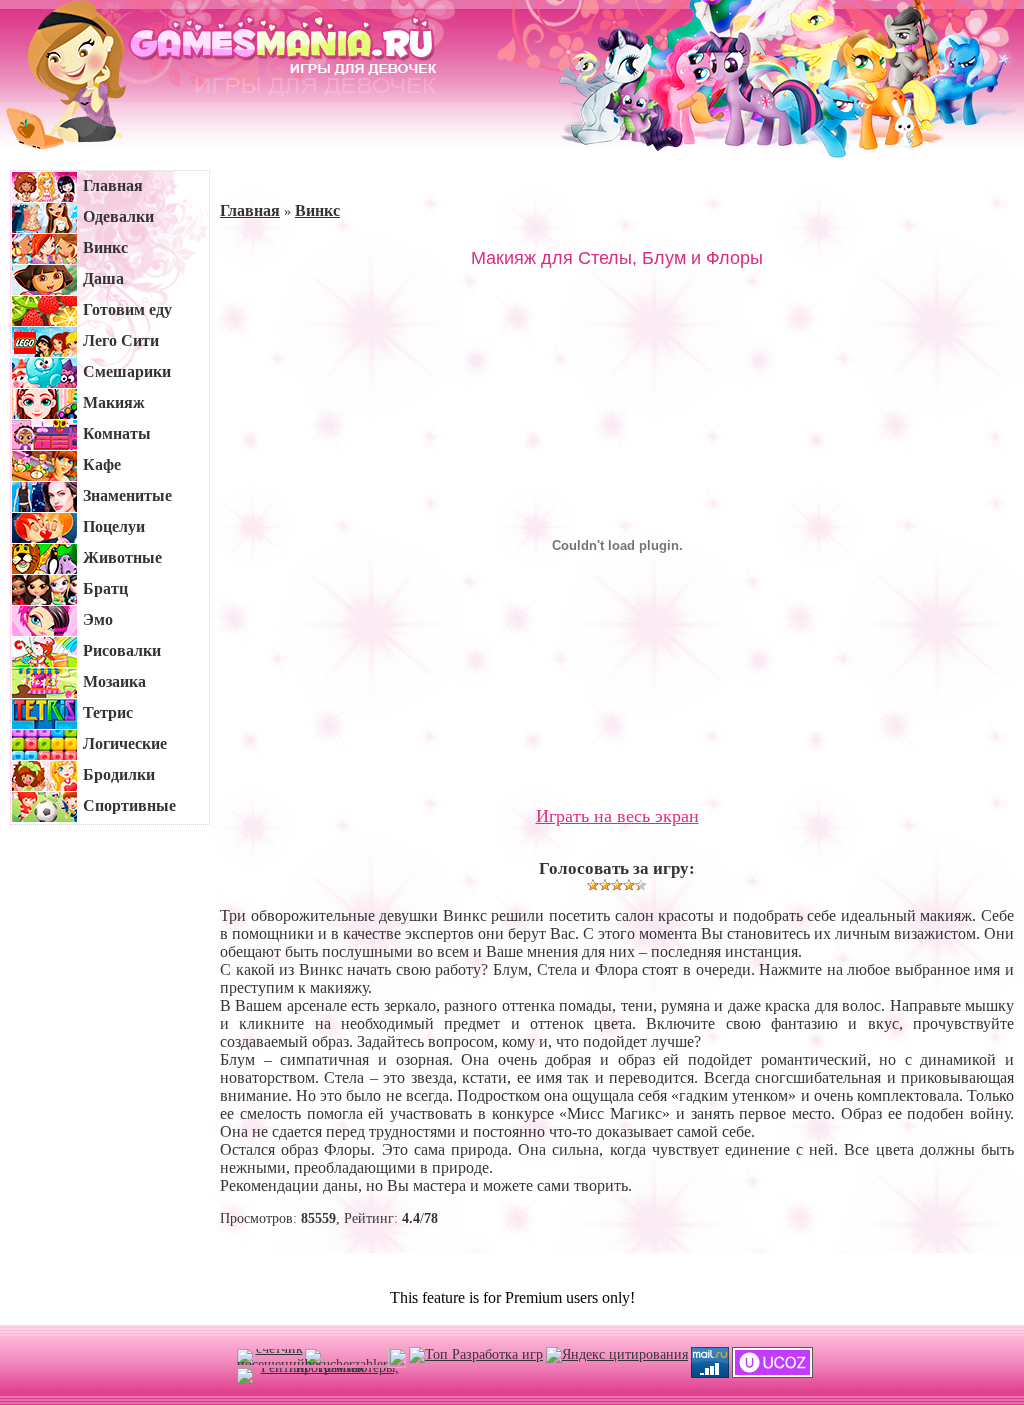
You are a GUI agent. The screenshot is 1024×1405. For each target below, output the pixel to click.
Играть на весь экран (617, 816)
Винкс (317, 210)
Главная (250, 210)
